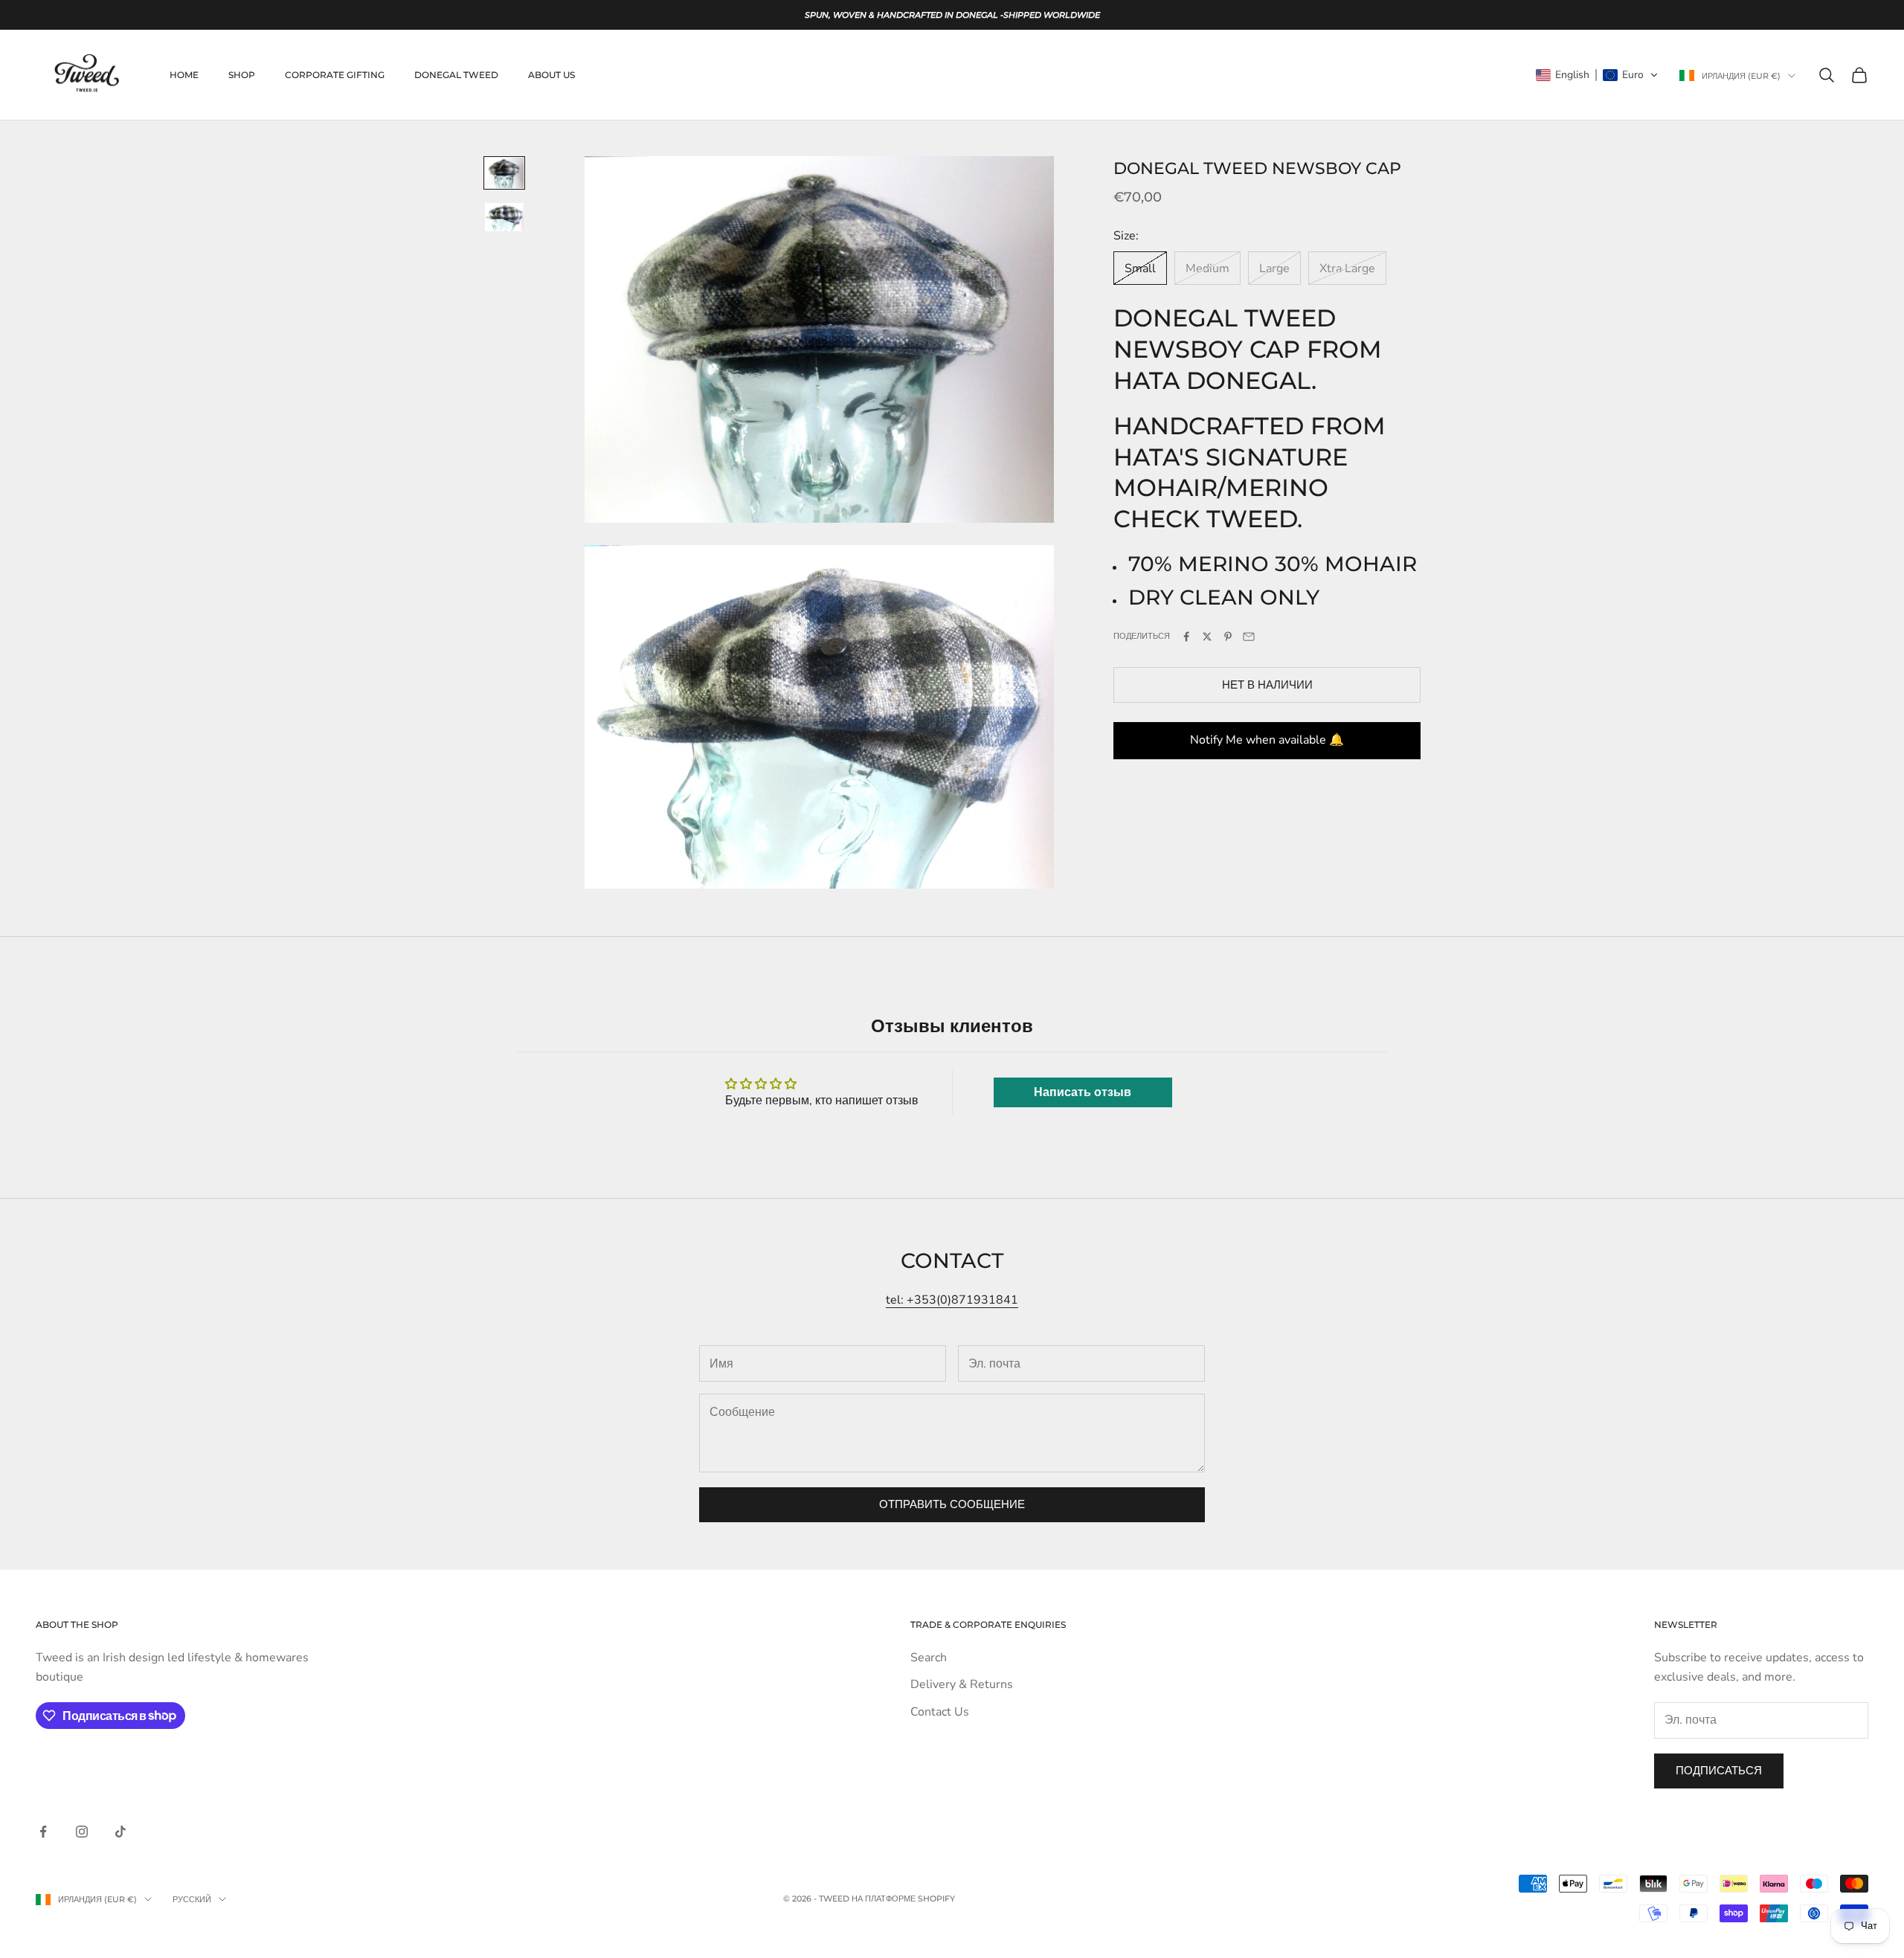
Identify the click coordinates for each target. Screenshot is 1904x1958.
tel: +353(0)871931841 (952, 1300)
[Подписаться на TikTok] (120, 1832)
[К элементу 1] (504, 173)
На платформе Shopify (903, 1899)
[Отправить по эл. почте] (1249, 637)
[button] (1597, 75)
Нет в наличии (1267, 685)
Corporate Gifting (335, 75)
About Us (551, 75)
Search (929, 1658)
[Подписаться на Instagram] (82, 1832)
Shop (242, 75)
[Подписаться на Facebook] (43, 1832)
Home (184, 75)
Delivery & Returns (962, 1684)
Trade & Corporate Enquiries (988, 1624)
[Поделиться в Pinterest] (1228, 637)
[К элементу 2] (504, 217)
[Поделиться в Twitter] (1207, 637)
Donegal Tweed (456, 75)
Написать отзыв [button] (1083, 1092)
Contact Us (940, 1712)
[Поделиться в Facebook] (1186, 637)
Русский (192, 1899)
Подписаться (1719, 1771)
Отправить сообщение (952, 1504)
